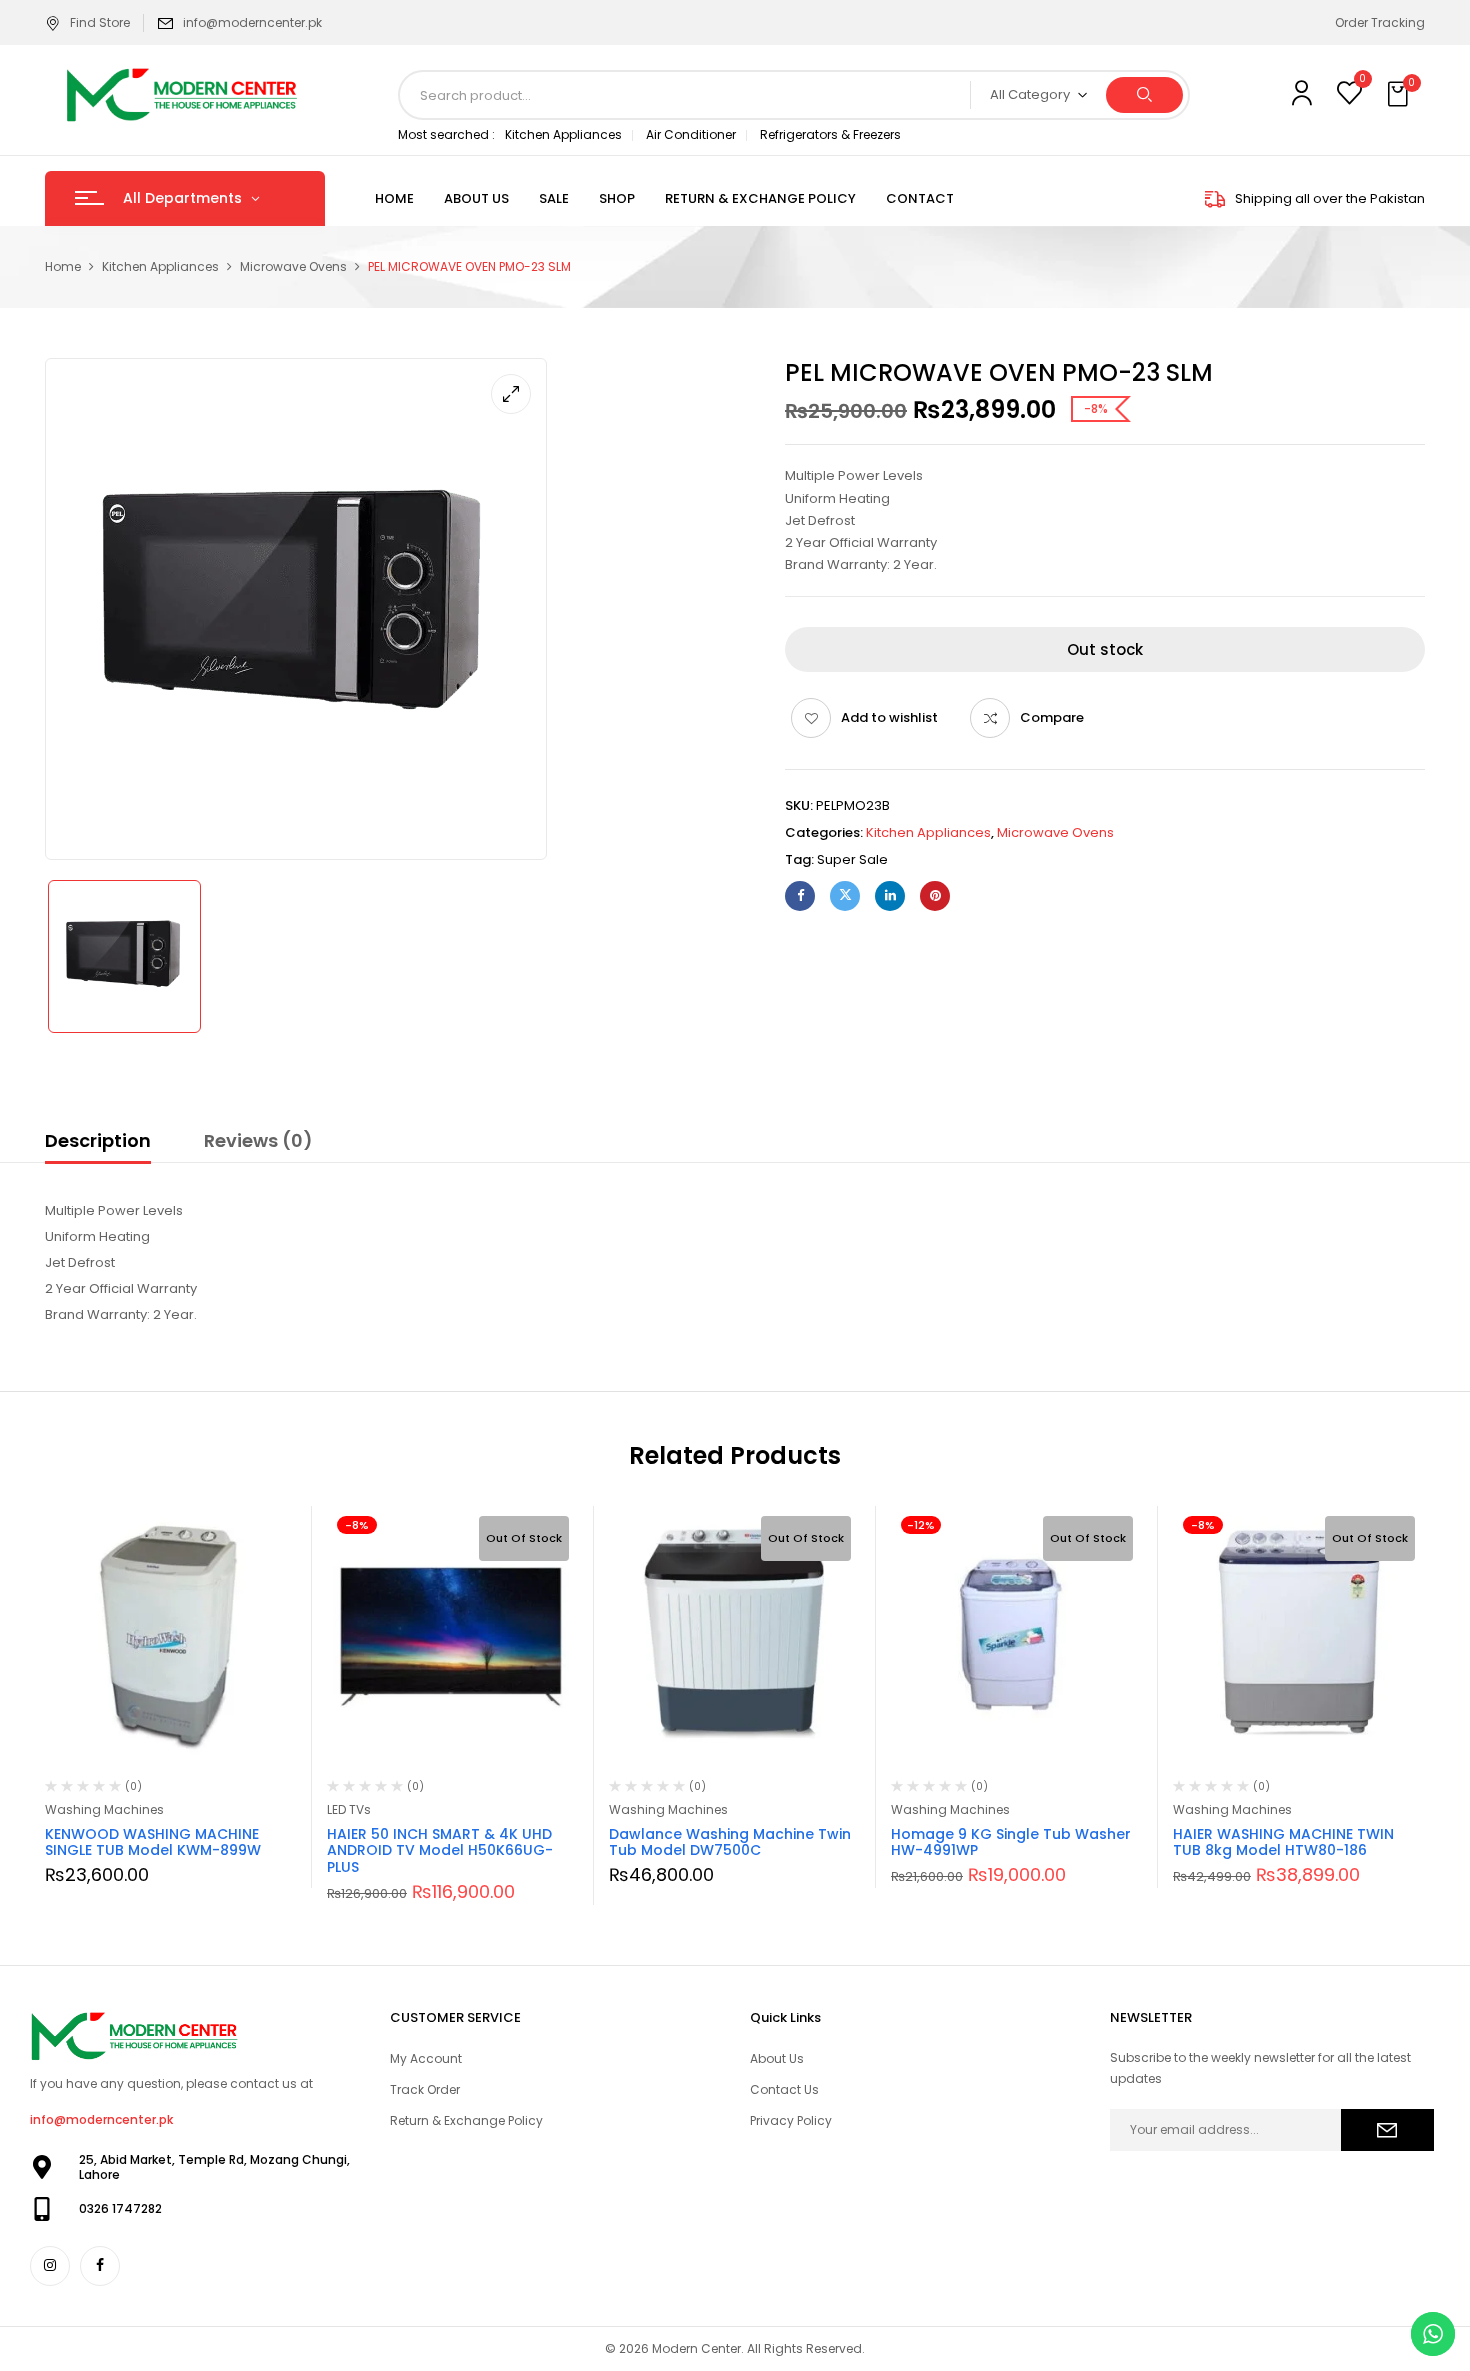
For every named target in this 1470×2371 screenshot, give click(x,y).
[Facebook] (800, 896)
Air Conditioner (691, 134)
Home (63, 266)
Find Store (100, 22)
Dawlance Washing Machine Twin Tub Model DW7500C (730, 1842)
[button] (1400, 95)
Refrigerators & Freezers (830, 134)
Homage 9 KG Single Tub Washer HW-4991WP (1011, 1842)
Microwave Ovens (293, 266)
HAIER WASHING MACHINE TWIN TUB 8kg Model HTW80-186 (1283, 1842)
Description (98, 1140)
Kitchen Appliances (563, 134)
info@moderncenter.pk (252, 22)
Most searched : (446, 134)
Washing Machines (104, 1809)
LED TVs (349, 1809)
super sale (852, 859)
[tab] (98, 1144)
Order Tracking (1380, 22)
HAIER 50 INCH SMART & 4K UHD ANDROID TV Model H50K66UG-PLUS (440, 1851)
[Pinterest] (935, 896)
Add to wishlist (889, 717)
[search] (1144, 95)
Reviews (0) (258, 1140)
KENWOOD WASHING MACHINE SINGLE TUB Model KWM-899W (153, 1842)
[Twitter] (845, 896)
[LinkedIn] (890, 896)
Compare (1052, 717)
